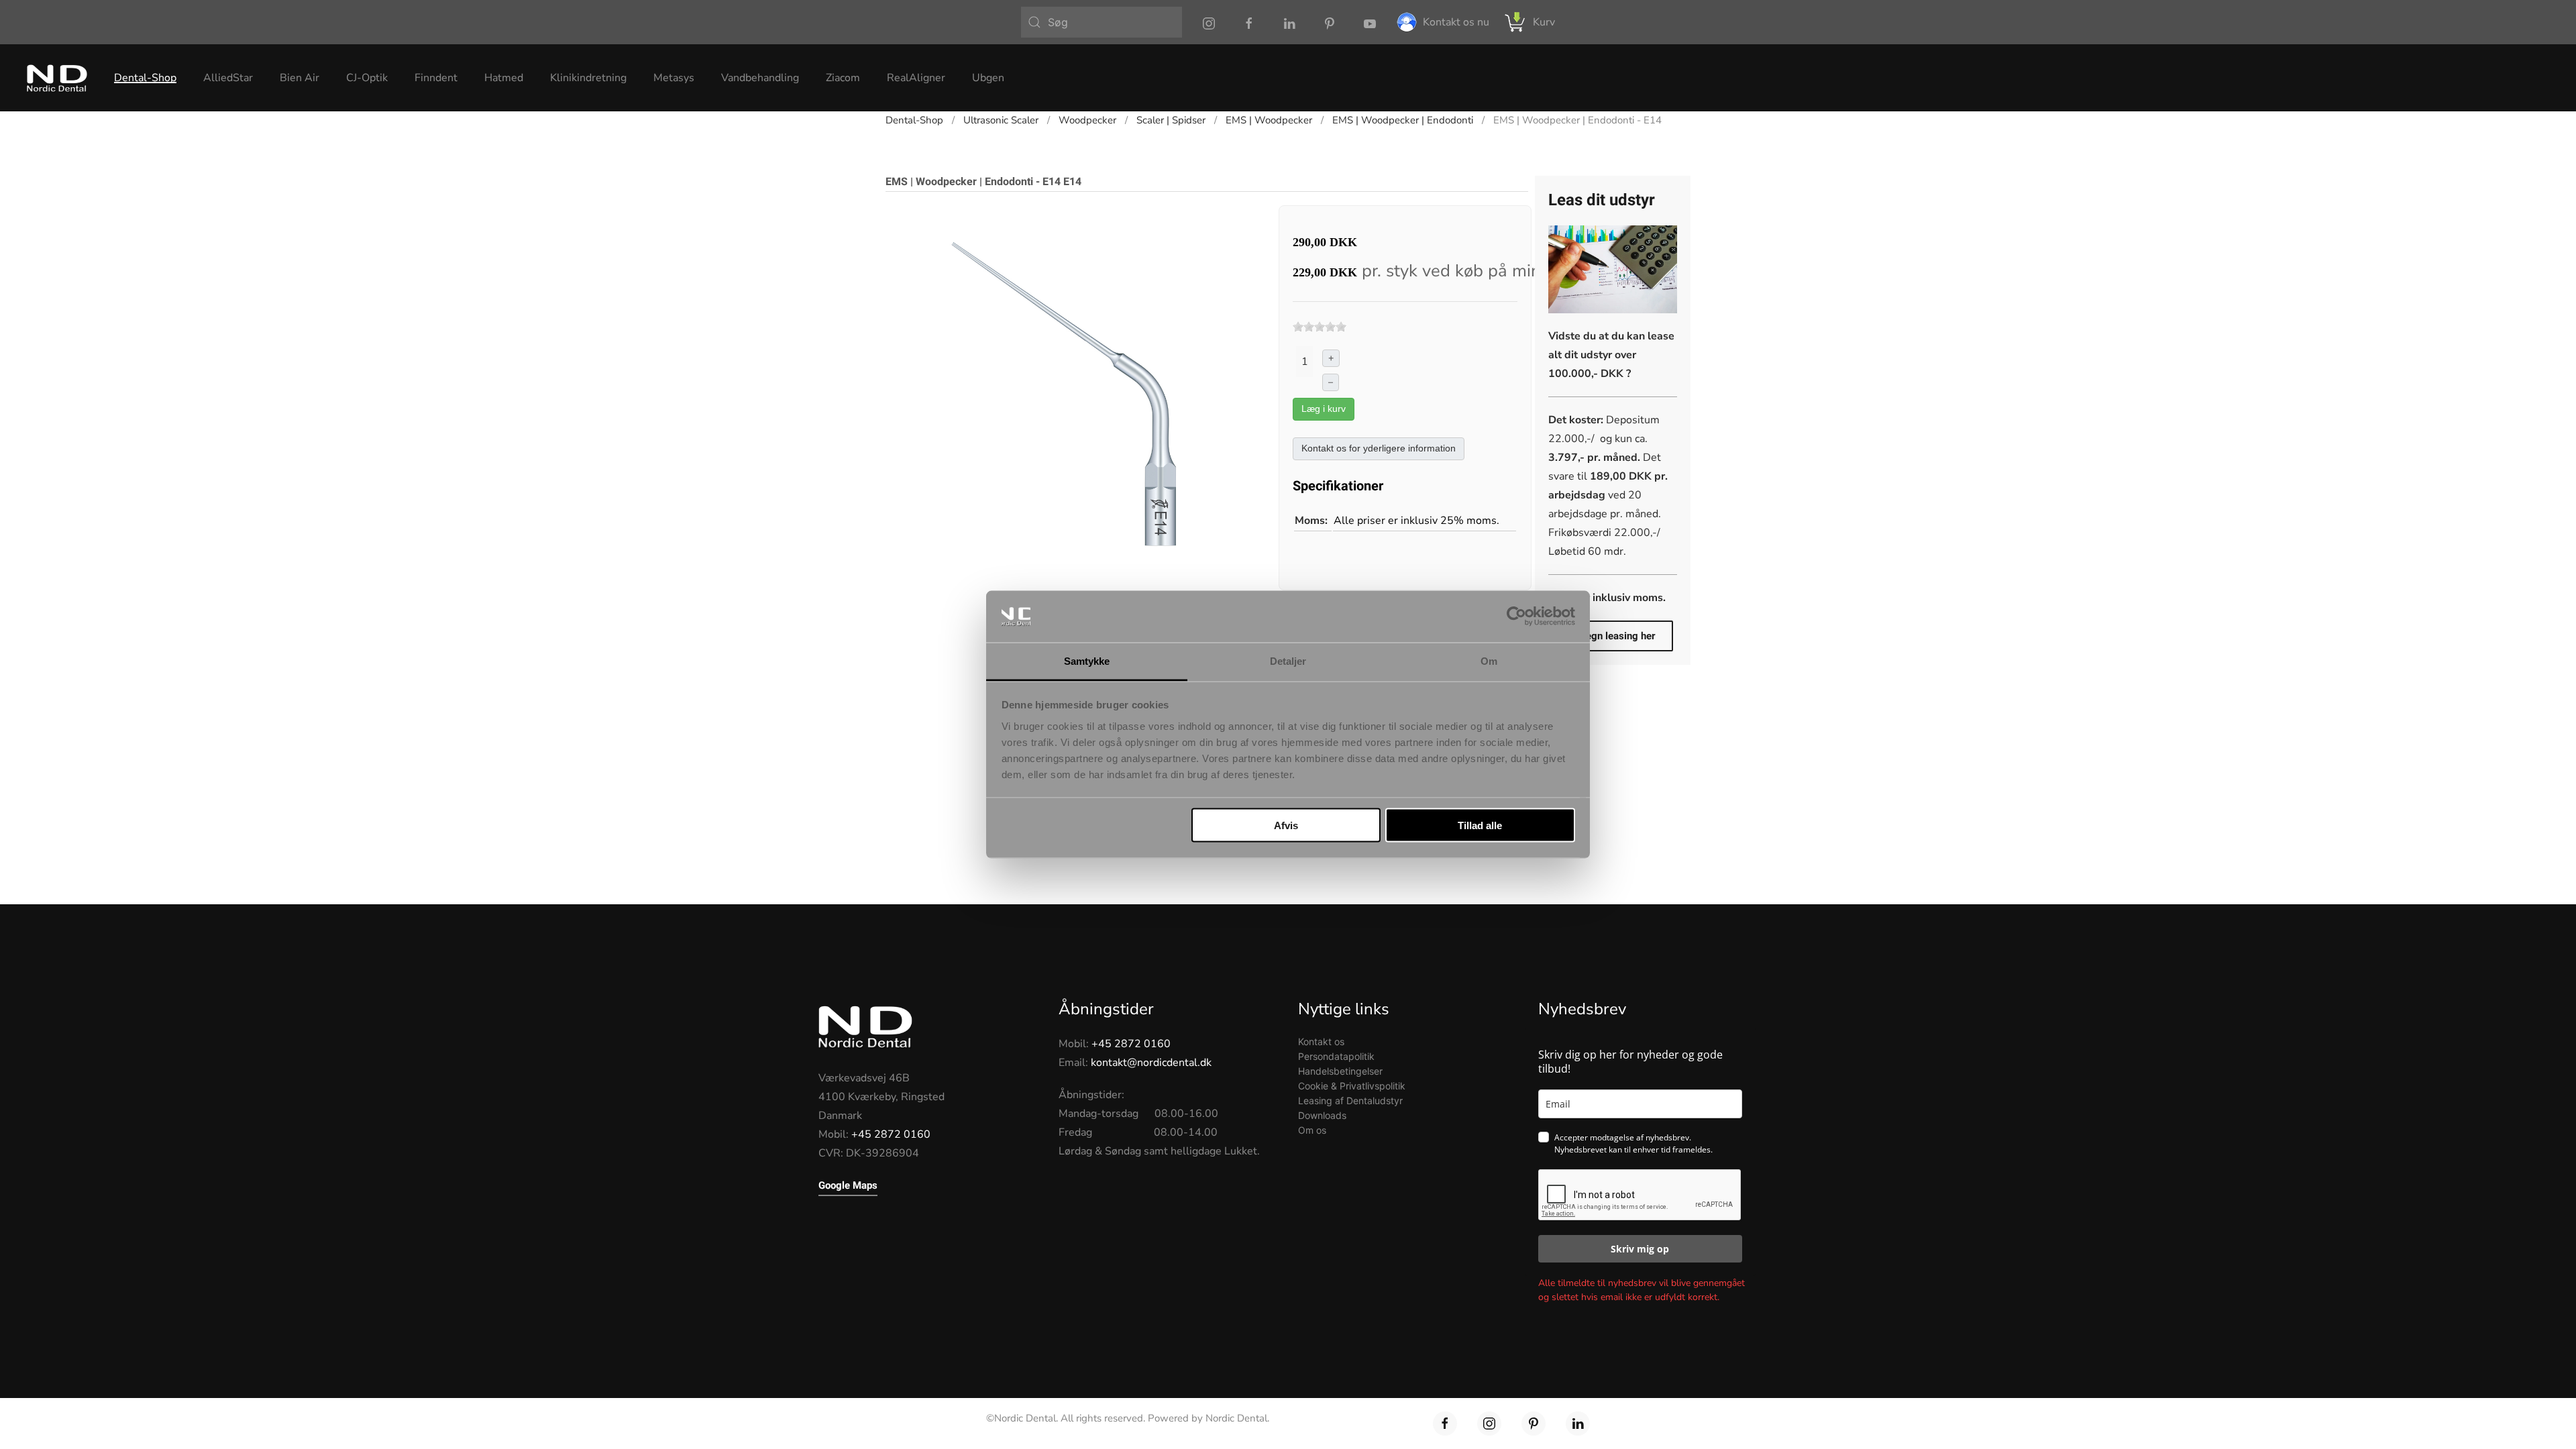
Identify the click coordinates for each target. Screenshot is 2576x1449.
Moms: (1311, 521)
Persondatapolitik (1336, 1056)
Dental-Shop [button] (145, 78)
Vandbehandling (760, 78)
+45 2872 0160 (891, 1134)
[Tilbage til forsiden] (57, 78)
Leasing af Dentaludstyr (1350, 1101)
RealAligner (916, 78)
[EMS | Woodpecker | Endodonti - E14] (1070, 390)
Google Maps (848, 1185)
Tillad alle (1480, 825)
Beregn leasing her (1613, 636)
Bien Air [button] (300, 78)
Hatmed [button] (504, 78)
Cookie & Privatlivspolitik (1352, 1086)
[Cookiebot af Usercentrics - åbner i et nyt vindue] (1516, 616)
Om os (1312, 1130)
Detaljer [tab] (1288, 660)
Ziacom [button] (843, 78)
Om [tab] (1489, 660)
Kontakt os (1321, 1041)
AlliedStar (228, 78)
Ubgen (988, 78)
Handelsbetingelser (1340, 1071)
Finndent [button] (436, 78)
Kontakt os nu (1456, 22)
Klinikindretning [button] (588, 78)
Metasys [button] (674, 78)
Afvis (1286, 825)
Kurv (1544, 22)
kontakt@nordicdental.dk (1151, 1063)
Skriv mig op (1640, 1249)
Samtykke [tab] (1087, 660)
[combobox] (1102, 22)
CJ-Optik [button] (367, 78)
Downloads (1322, 1115)
